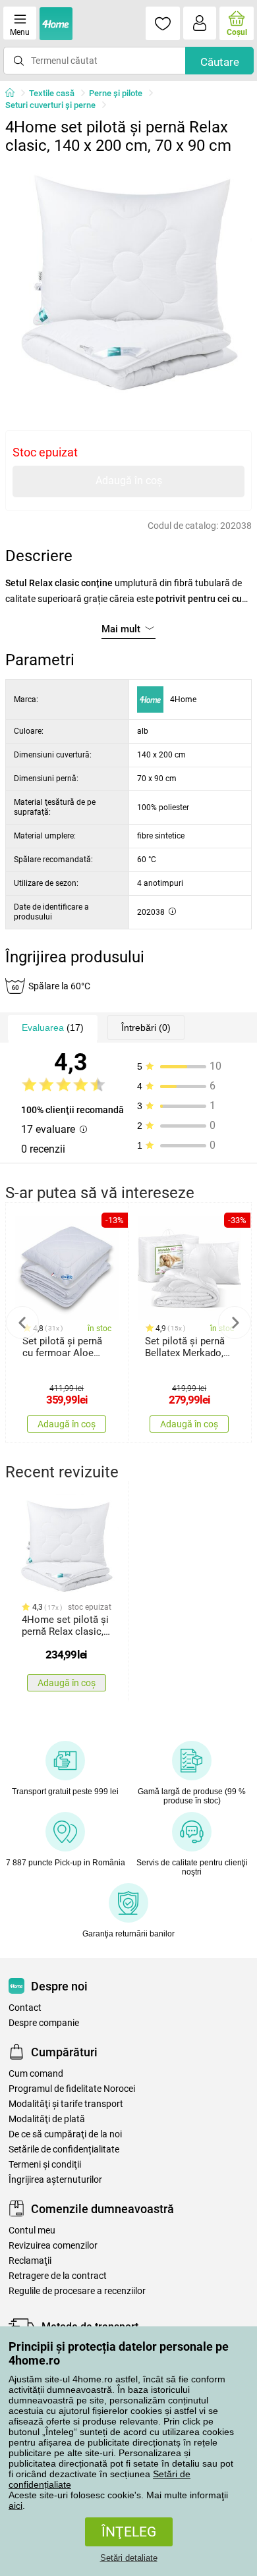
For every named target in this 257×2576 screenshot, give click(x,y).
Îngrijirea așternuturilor (55, 2180)
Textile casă (52, 93)
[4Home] (14, 94)
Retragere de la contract (58, 2276)
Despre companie (44, 2023)
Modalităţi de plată (47, 2119)
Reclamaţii (30, 2261)
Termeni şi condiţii (45, 2165)
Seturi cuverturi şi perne (50, 105)
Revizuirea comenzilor (53, 2246)
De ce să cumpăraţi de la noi (65, 2134)
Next (235, 1323)
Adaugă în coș (129, 480)
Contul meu (32, 2231)
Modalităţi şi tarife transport (66, 2104)
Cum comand (36, 2074)
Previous (22, 1323)
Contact (25, 2008)
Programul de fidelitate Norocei (72, 2089)
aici (15, 2506)
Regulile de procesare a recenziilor (77, 2291)
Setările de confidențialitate (64, 2150)
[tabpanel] (128, 284)
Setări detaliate (129, 2558)
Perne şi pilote (116, 93)
